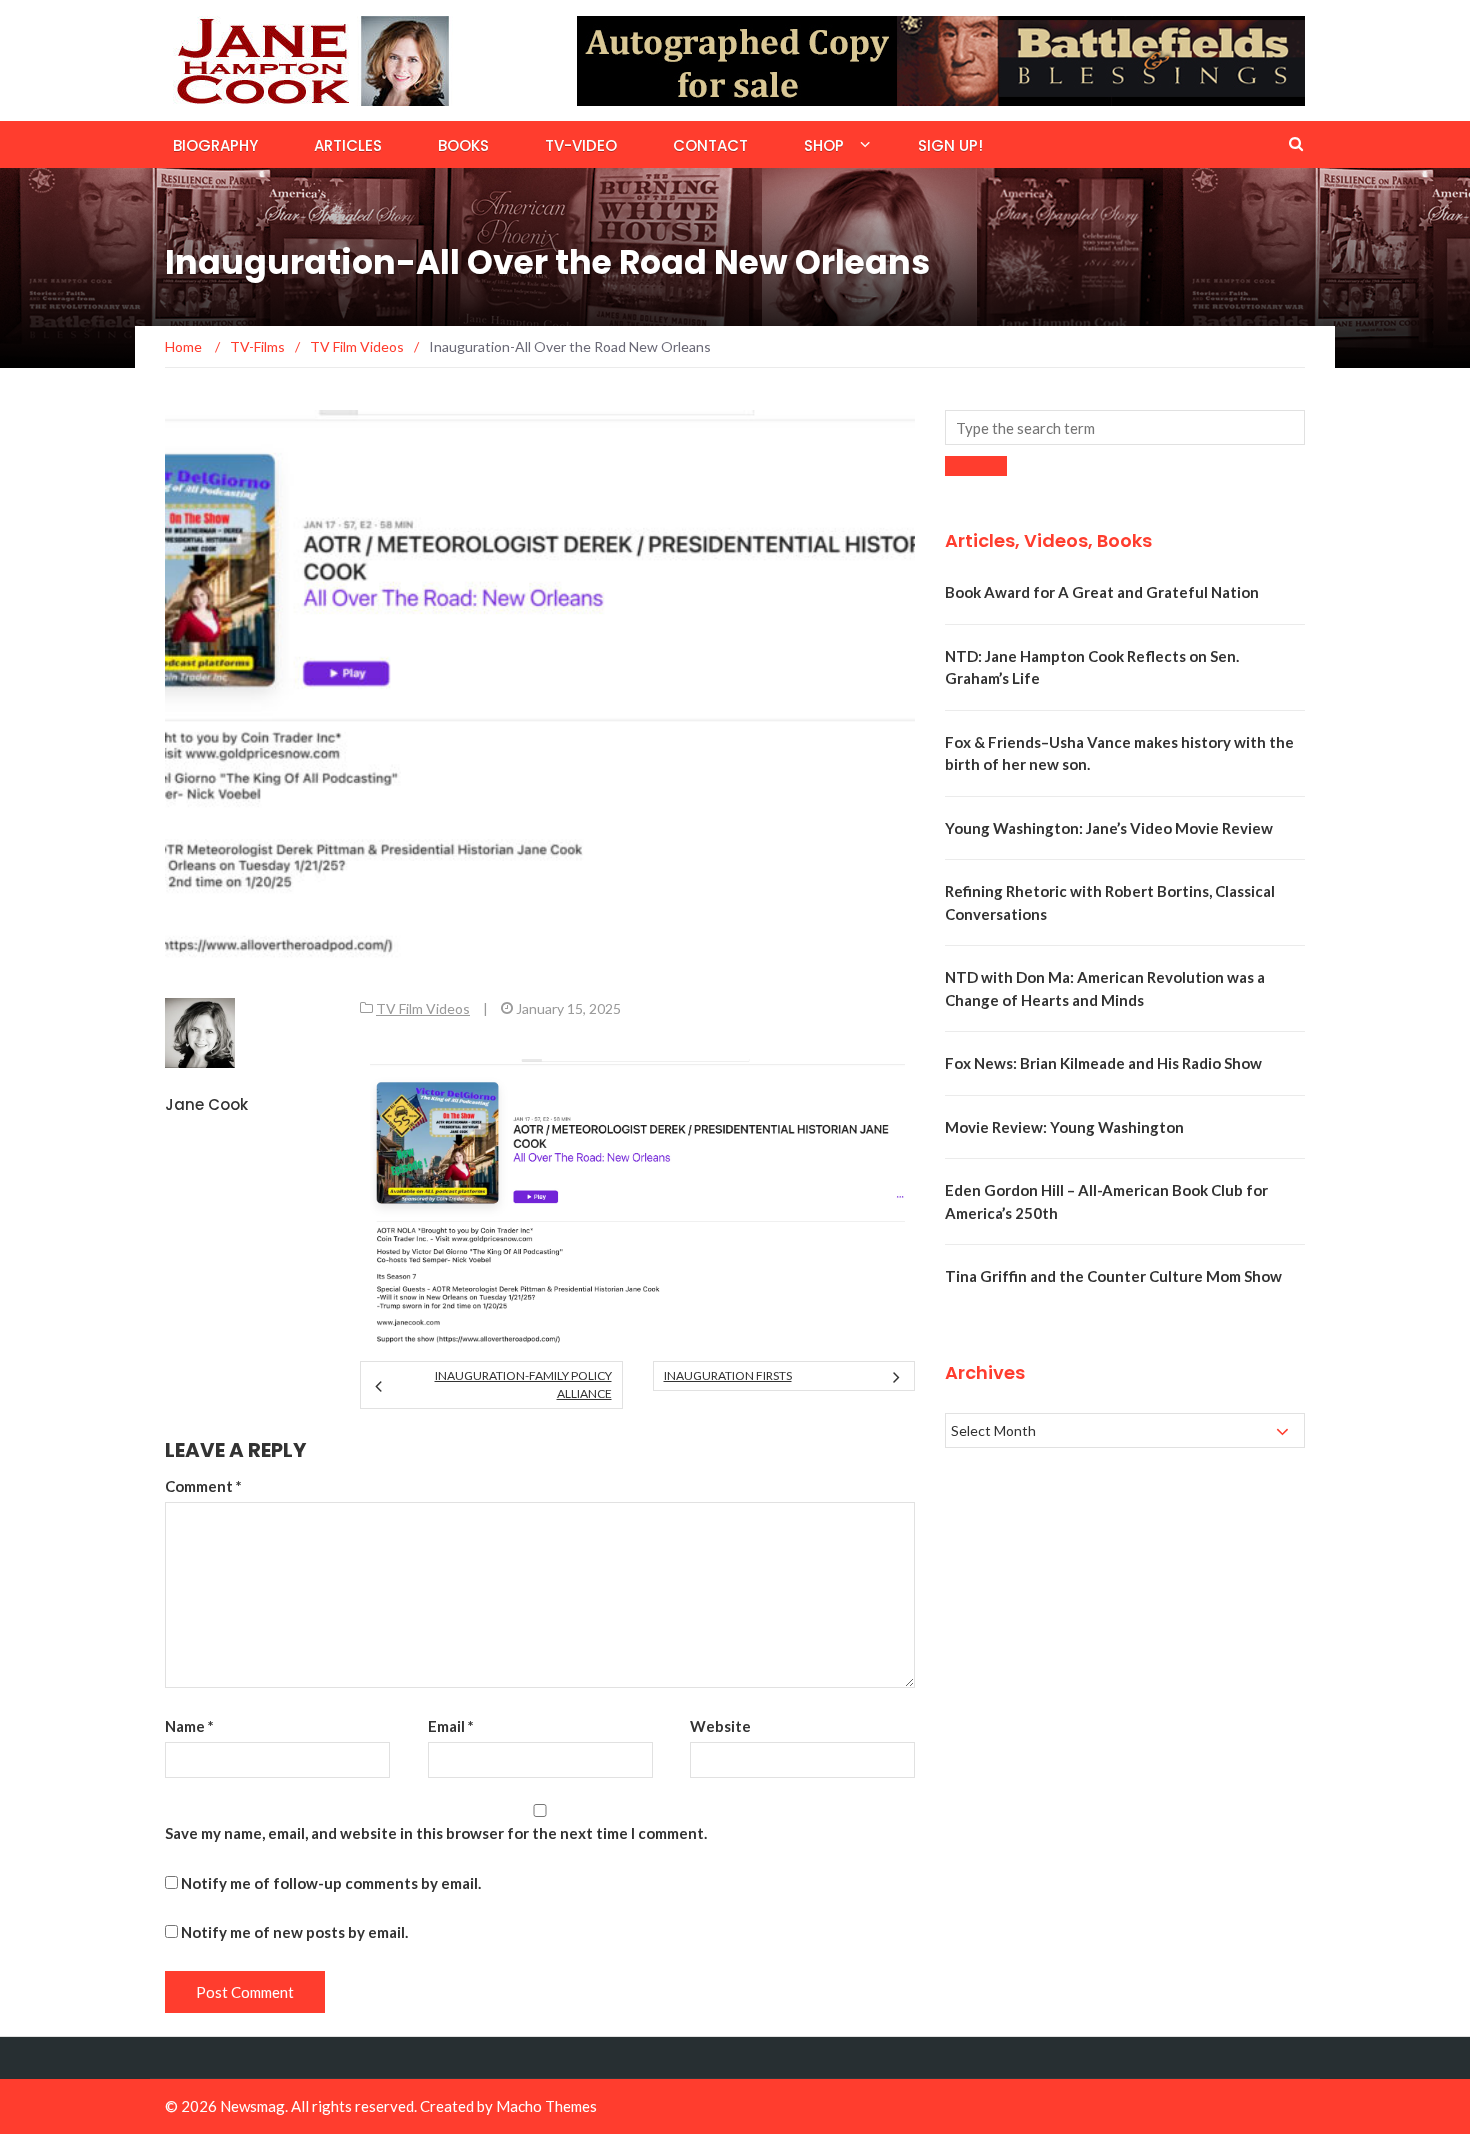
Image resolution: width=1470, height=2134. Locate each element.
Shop (824, 145)
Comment (203, 1486)
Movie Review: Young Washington (1064, 1127)
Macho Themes (546, 2106)
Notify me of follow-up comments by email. (331, 1883)
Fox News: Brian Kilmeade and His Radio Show (1103, 1063)
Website (720, 1726)
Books (463, 145)
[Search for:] (1125, 427)
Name (189, 1726)
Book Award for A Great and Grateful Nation (1102, 592)
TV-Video (581, 145)
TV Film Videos (423, 1008)
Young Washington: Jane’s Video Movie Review (1109, 828)
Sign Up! (950, 145)
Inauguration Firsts (728, 1375)
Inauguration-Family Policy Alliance (523, 1384)
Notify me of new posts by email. (294, 1932)
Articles (348, 145)
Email (451, 1726)
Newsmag (252, 2106)
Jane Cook (206, 1104)
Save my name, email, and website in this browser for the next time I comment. (436, 1833)
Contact (710, 145)
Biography (215, 145)
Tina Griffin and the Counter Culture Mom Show (1113, 1276)
